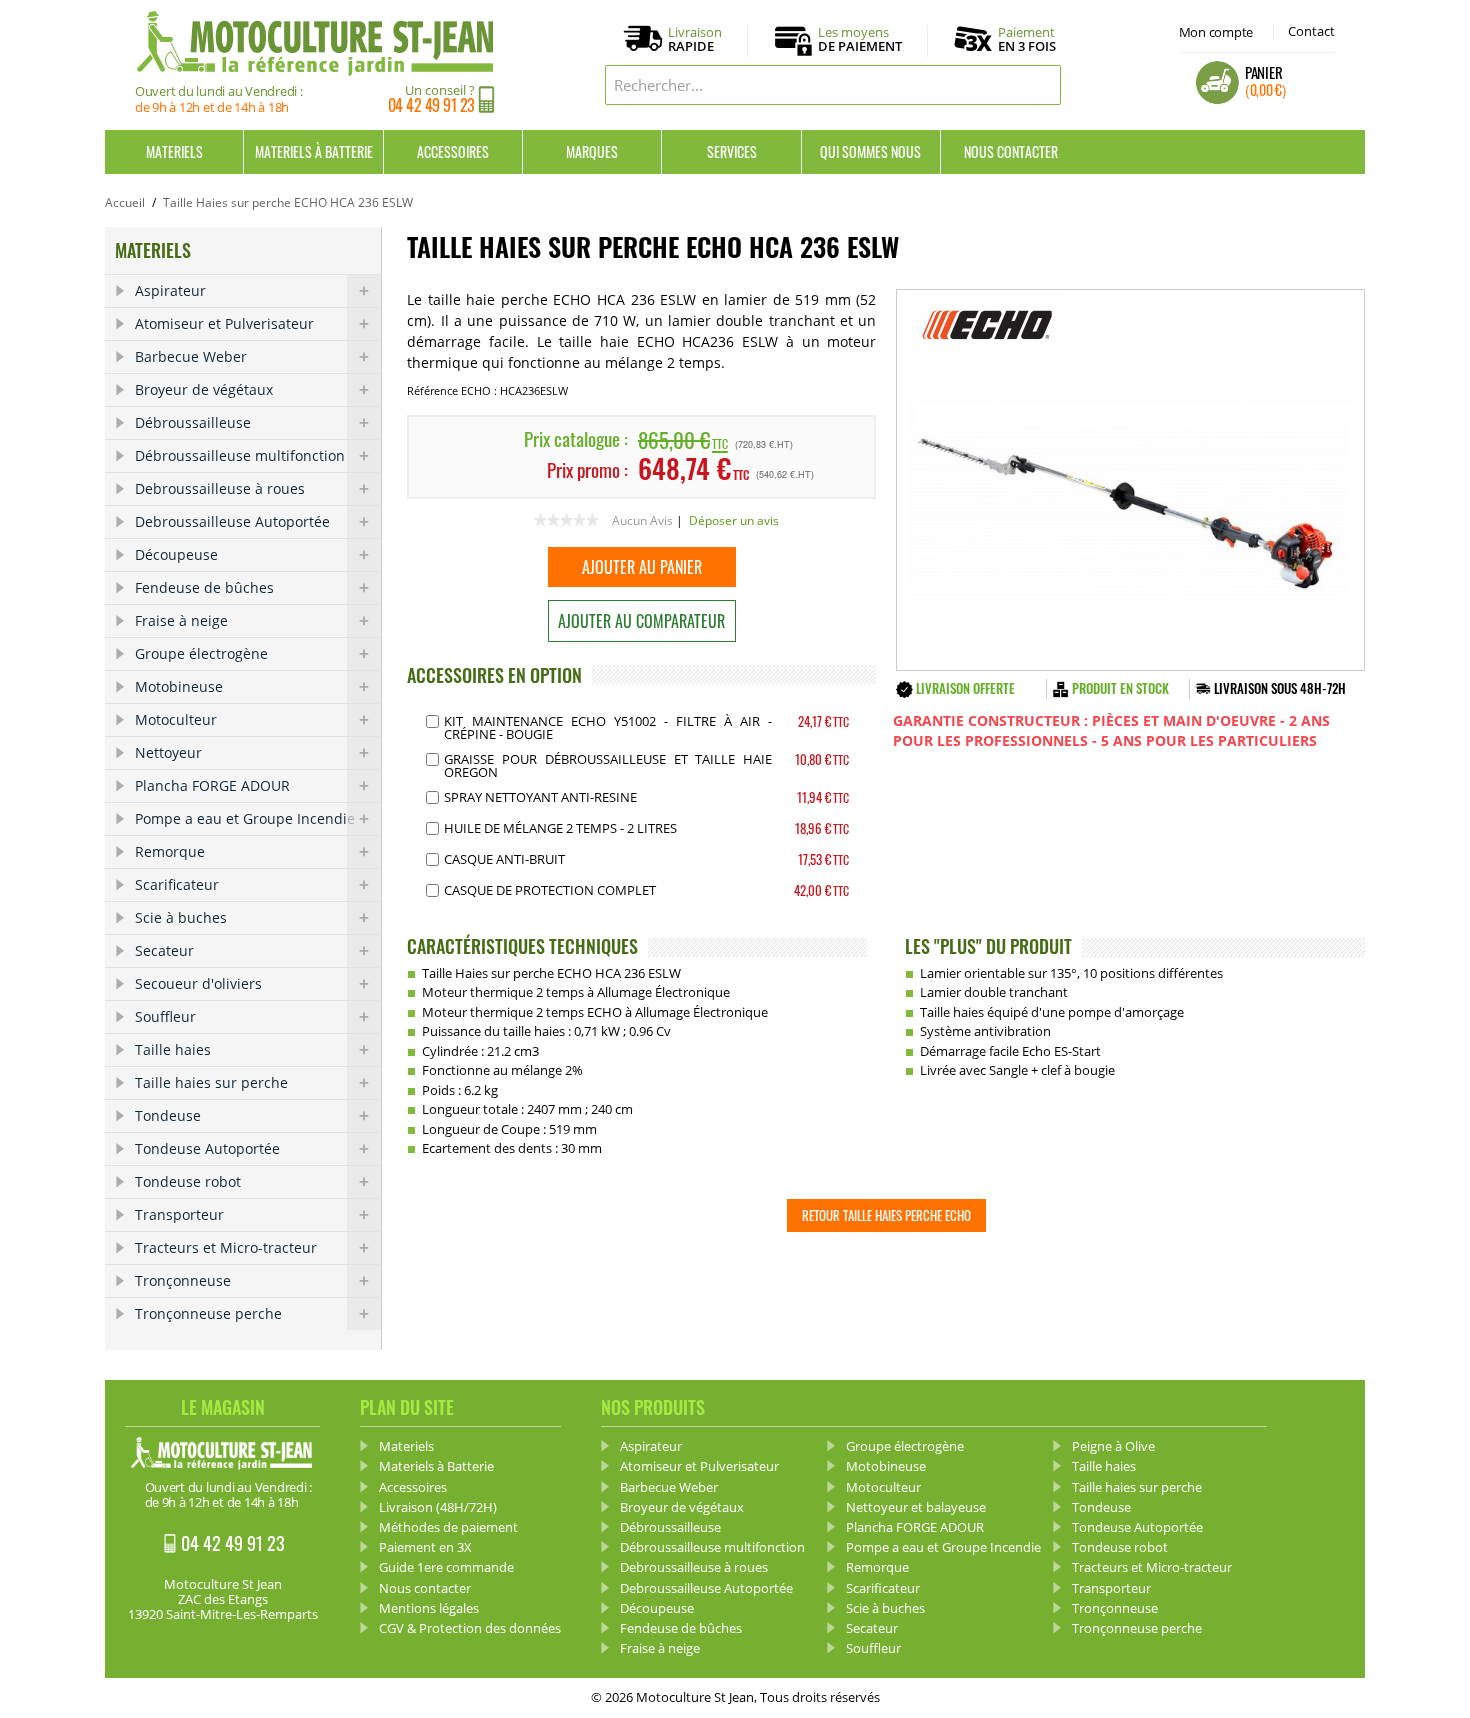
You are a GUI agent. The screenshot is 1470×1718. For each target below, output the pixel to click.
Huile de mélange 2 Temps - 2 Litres (560, 828)
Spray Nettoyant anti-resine (540, 797)
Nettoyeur (168, 752)
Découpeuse (176, 554)
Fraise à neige (181, 620)
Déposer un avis (734, 520)
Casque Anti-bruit (504, 859)
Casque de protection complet (550, 890)
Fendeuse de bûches (204, 587)
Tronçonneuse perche (208, 1313)
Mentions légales (429, 1608)
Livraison (695, 40)
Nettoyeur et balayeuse (916, 1507)
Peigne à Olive (1113, 1446)
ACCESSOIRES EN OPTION (494, 675)
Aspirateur (170, 290)
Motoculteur (176, 719)
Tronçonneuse (183, 1280)
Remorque (170, 851)
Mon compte (1216, 32)
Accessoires (453, 151)
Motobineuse (179, 686)
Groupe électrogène (201, 653)
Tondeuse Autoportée (207, 1148)
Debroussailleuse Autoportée (232, 521)
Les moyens (860, 40)
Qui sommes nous (870, 151)
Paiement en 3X (425, 1547)
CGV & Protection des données (470, 1628)
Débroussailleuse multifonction (240, 455)
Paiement (1027, 39)
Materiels (174, 151)
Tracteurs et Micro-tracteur (226, 1247)
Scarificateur (177, 884)
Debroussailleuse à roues (220, 488)
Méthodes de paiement (448, 1527)
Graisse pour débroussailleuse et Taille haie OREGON (608, 765)
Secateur (164, 950)
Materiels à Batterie (314, 151)
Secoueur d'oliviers (198, 983)
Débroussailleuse (193, 422)
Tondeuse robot (188, 1181)
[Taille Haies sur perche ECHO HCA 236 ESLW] (1130, 480)
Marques (592, 151)
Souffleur (165, 1016)
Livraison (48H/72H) (438, 1507)
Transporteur (179, 1214)
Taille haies (173, 1049)
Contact (1311, 31)
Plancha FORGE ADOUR (212, 785)
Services (732, 151)
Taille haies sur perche (211, 1082)
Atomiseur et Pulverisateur (224, 323)
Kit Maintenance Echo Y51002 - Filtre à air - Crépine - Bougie (608, 727)
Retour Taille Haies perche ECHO (886, 1215)
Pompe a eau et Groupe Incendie (245, 818)
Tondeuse (168, 1115)
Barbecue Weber (191, 356)
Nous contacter (1011, 151)
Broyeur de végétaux (204, 389)
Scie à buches (181, 917)
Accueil (125, 202)
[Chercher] (1041, 85)
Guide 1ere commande (446, 1567)
